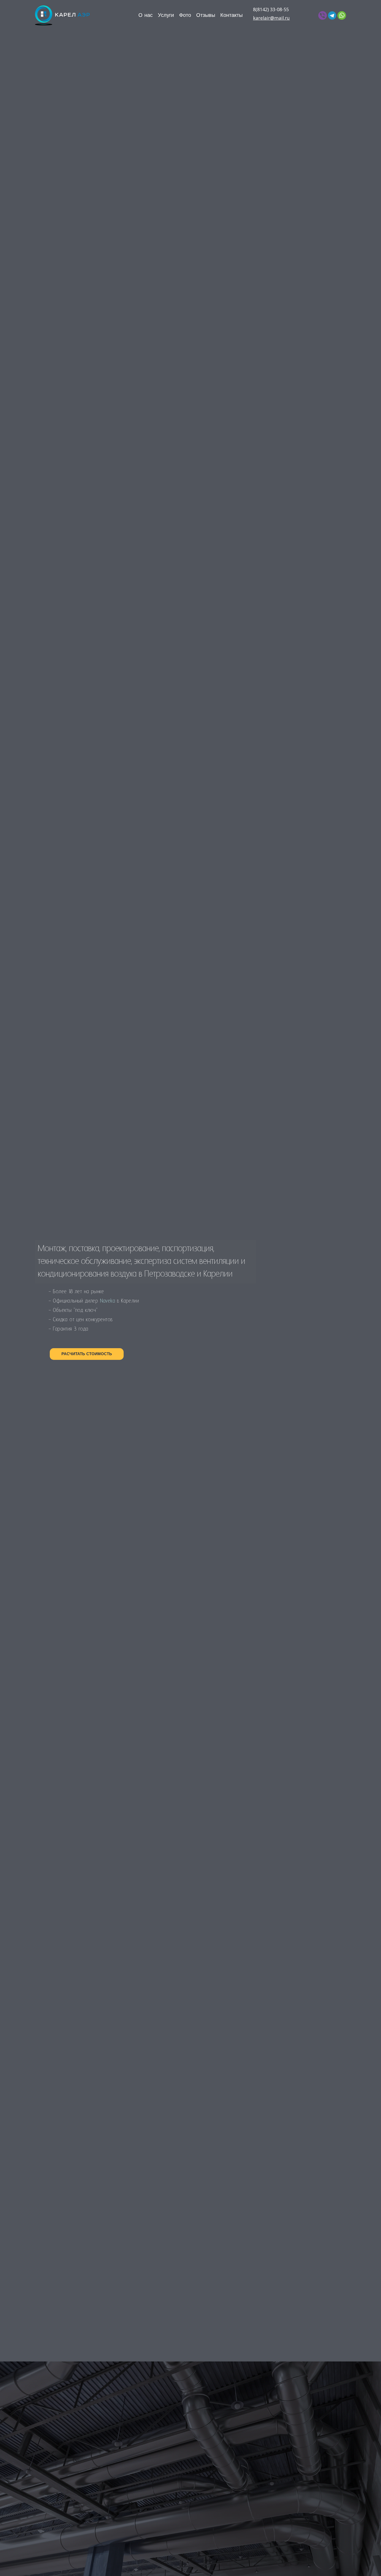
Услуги (166, 15)
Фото (185, 15)
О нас (146, 15)
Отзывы (206, 15)
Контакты (231, 15)
